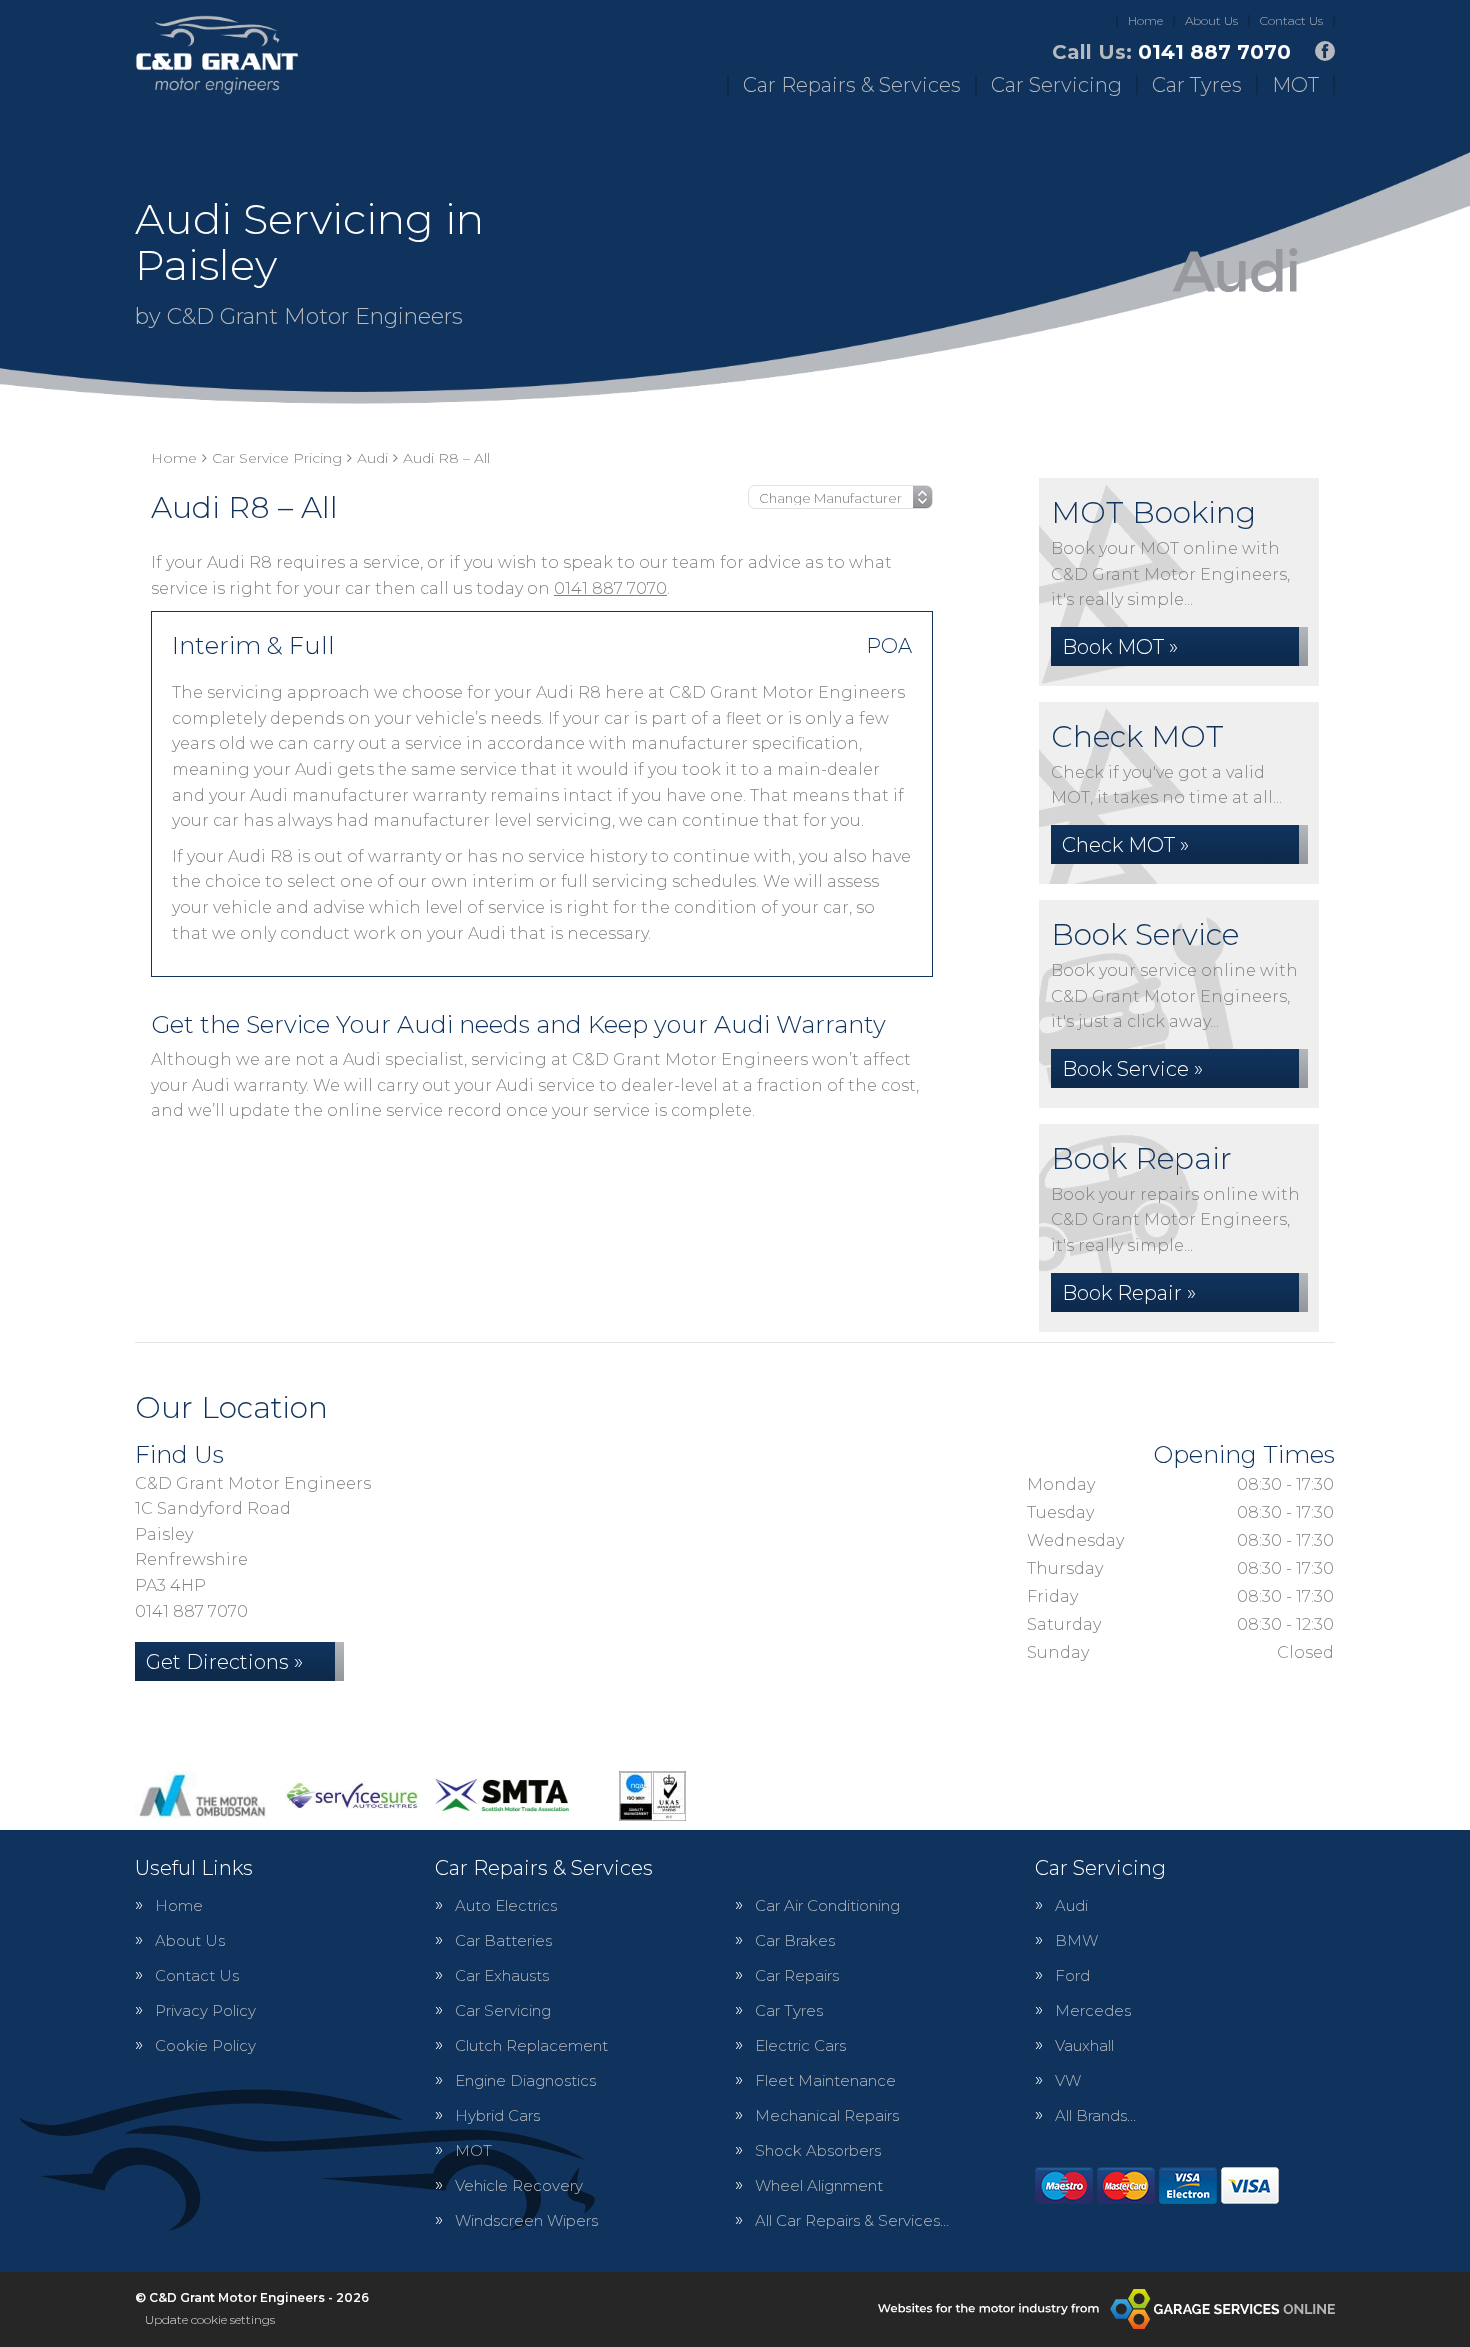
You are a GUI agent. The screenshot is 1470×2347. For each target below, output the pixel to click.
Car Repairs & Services (852, 85)
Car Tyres (1197, 85)
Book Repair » (1129, 1293)
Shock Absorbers (818, 2150)
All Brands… (1095, 2115)
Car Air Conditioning (827, 1905)
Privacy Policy (205, 2010)
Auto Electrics (506, 1905)
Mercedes (1093, 2010)
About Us (1211, 20)
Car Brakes (795, 1940)
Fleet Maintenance (825, 2080)
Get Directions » (224, 1662)
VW (1068, 2080)
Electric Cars (800, 2045)
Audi (1071, 1905)
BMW (1076, 1940)
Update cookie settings (210, 2319)
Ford (1072, 1975)
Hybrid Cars (497, 2115)
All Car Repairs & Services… (852, 2220)
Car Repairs (797, 1975)
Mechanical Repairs (827, 2115)
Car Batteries (503, 1940)
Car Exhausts (502, 1975)
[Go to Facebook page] (1325, 51)
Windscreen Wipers (526, 2220)
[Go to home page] (217, 55)
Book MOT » (1120, 647)
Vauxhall (1084, 2045)
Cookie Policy (205, 2045)
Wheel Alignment (819, 2185)
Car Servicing (1056, 85)
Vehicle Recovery (519, 2185)
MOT (1295, 85)
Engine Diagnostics (525, 2080)
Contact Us (1291, 20)
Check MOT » (1125, 845)
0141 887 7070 (1171, 52)
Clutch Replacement (531, 2045)
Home (1145, 20)
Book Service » (1132, 1069)
